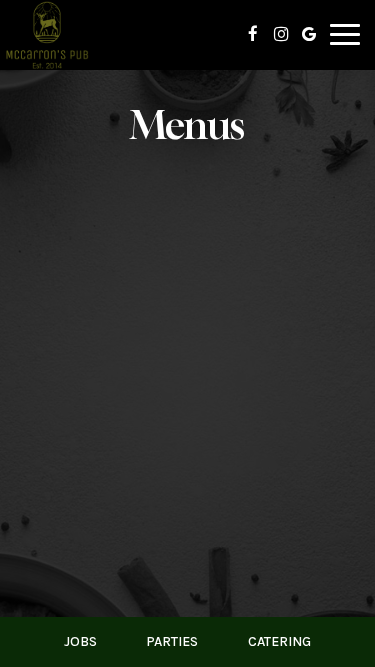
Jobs (80, 641)
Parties (172, 641)
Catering (279, 641)
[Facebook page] (253, 34)
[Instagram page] (281, 34)
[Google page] (309, 34)
